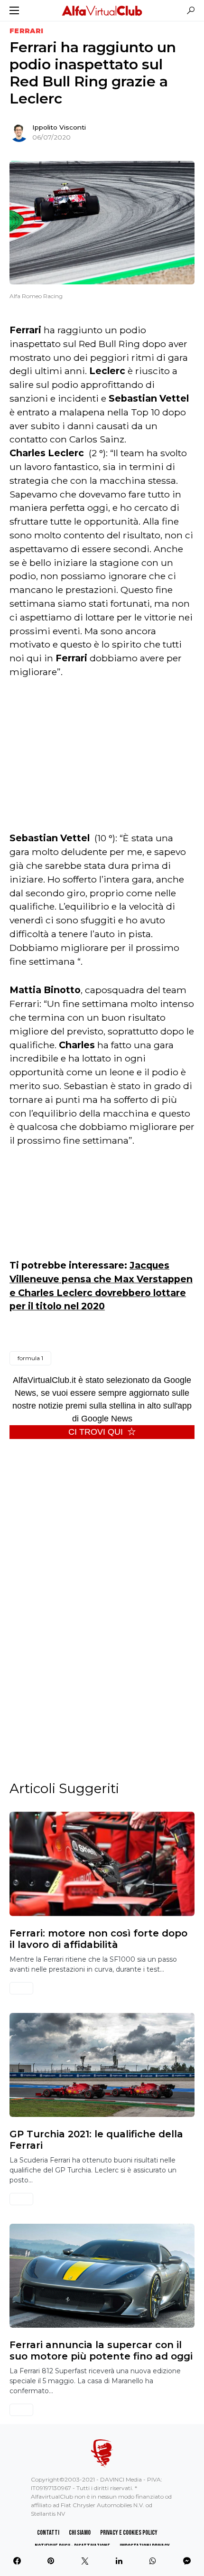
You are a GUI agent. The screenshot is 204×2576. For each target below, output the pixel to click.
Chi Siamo (80, 2533)
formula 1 (30, 1358)
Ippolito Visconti (59, 127)
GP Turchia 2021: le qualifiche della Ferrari (96, 2140)
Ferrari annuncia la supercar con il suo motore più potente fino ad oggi (101, 2350)
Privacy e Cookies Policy (129, 2533)
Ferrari (26, 31)
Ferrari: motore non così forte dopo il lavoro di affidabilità (98, 1939)
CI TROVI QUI (96, 1432)
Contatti (48, 2533)
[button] (14, 10)
